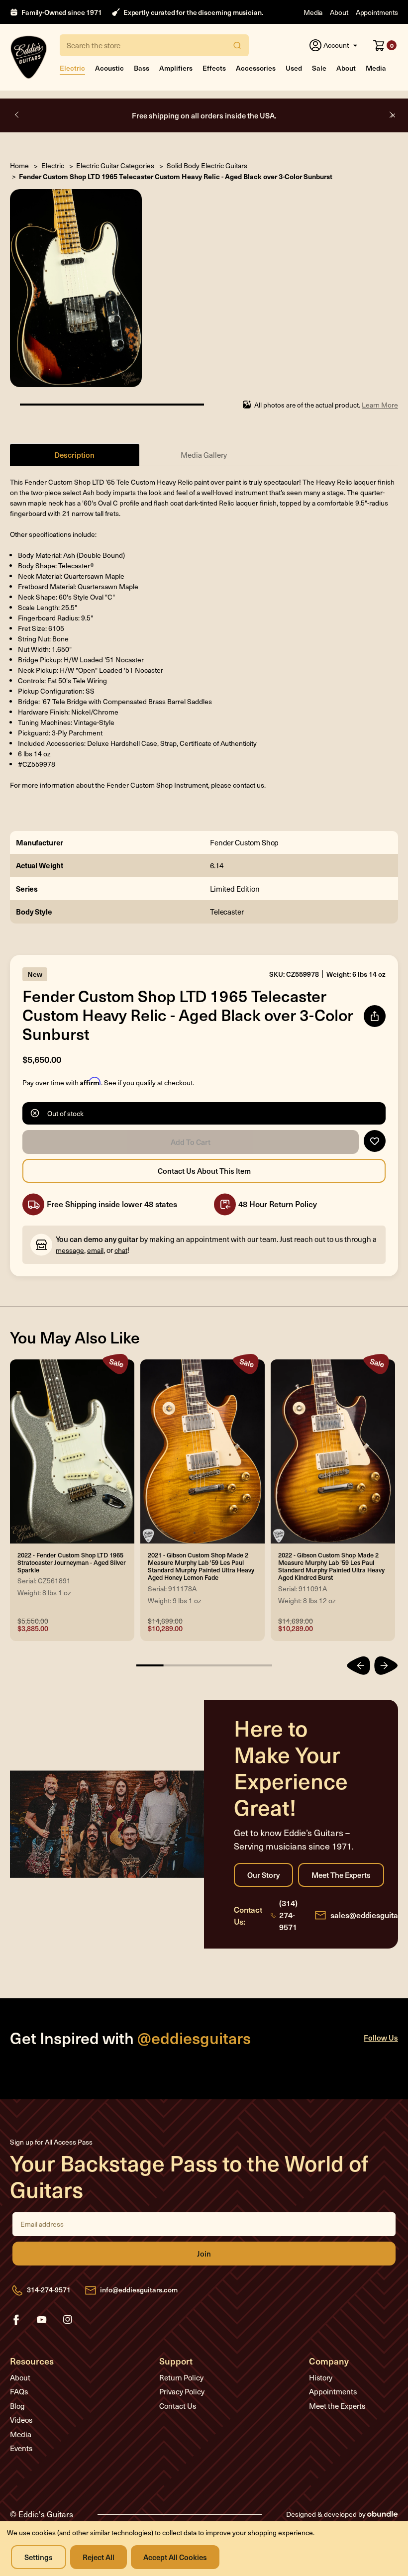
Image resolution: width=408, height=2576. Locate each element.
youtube (42, 2320)
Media (313, 12)
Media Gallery (204, 455)
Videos (21, 2420)
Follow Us (381, 2037)
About (339, 12)
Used (294, 68)
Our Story (263, 1875)
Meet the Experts (341, 1875)
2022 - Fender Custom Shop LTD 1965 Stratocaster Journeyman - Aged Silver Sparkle (72, 1562)
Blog (17, 2406)
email (95, 1250)
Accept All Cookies (175, 2557)
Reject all (99, 2557)
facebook (16, 2320)
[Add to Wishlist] (375, 1141)
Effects (214, 68)
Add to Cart (191, 1142)
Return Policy (181, 2377)
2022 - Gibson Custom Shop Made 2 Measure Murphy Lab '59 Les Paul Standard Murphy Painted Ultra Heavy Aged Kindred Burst (331, 1566)
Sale (319, 68)
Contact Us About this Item (204, 1171)
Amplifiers (176, 68)
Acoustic (109, 68)
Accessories (256, 68)
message (70, 1250)
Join (204, 2254)
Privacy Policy (182, 2391)
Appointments (377, 12)
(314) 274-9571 (288, 1915)
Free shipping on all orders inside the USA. (204, 115)
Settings (39, 2557)
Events (21, 2448)
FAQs (19, 2391)
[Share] (375, 1016)
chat (121, 1250)
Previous (17, 115)
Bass (142, 68)
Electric (72, 68)
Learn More (380, 405)
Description (74, 455)
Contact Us (178, 2406)
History (321, 2377)
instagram (68, 2320)
